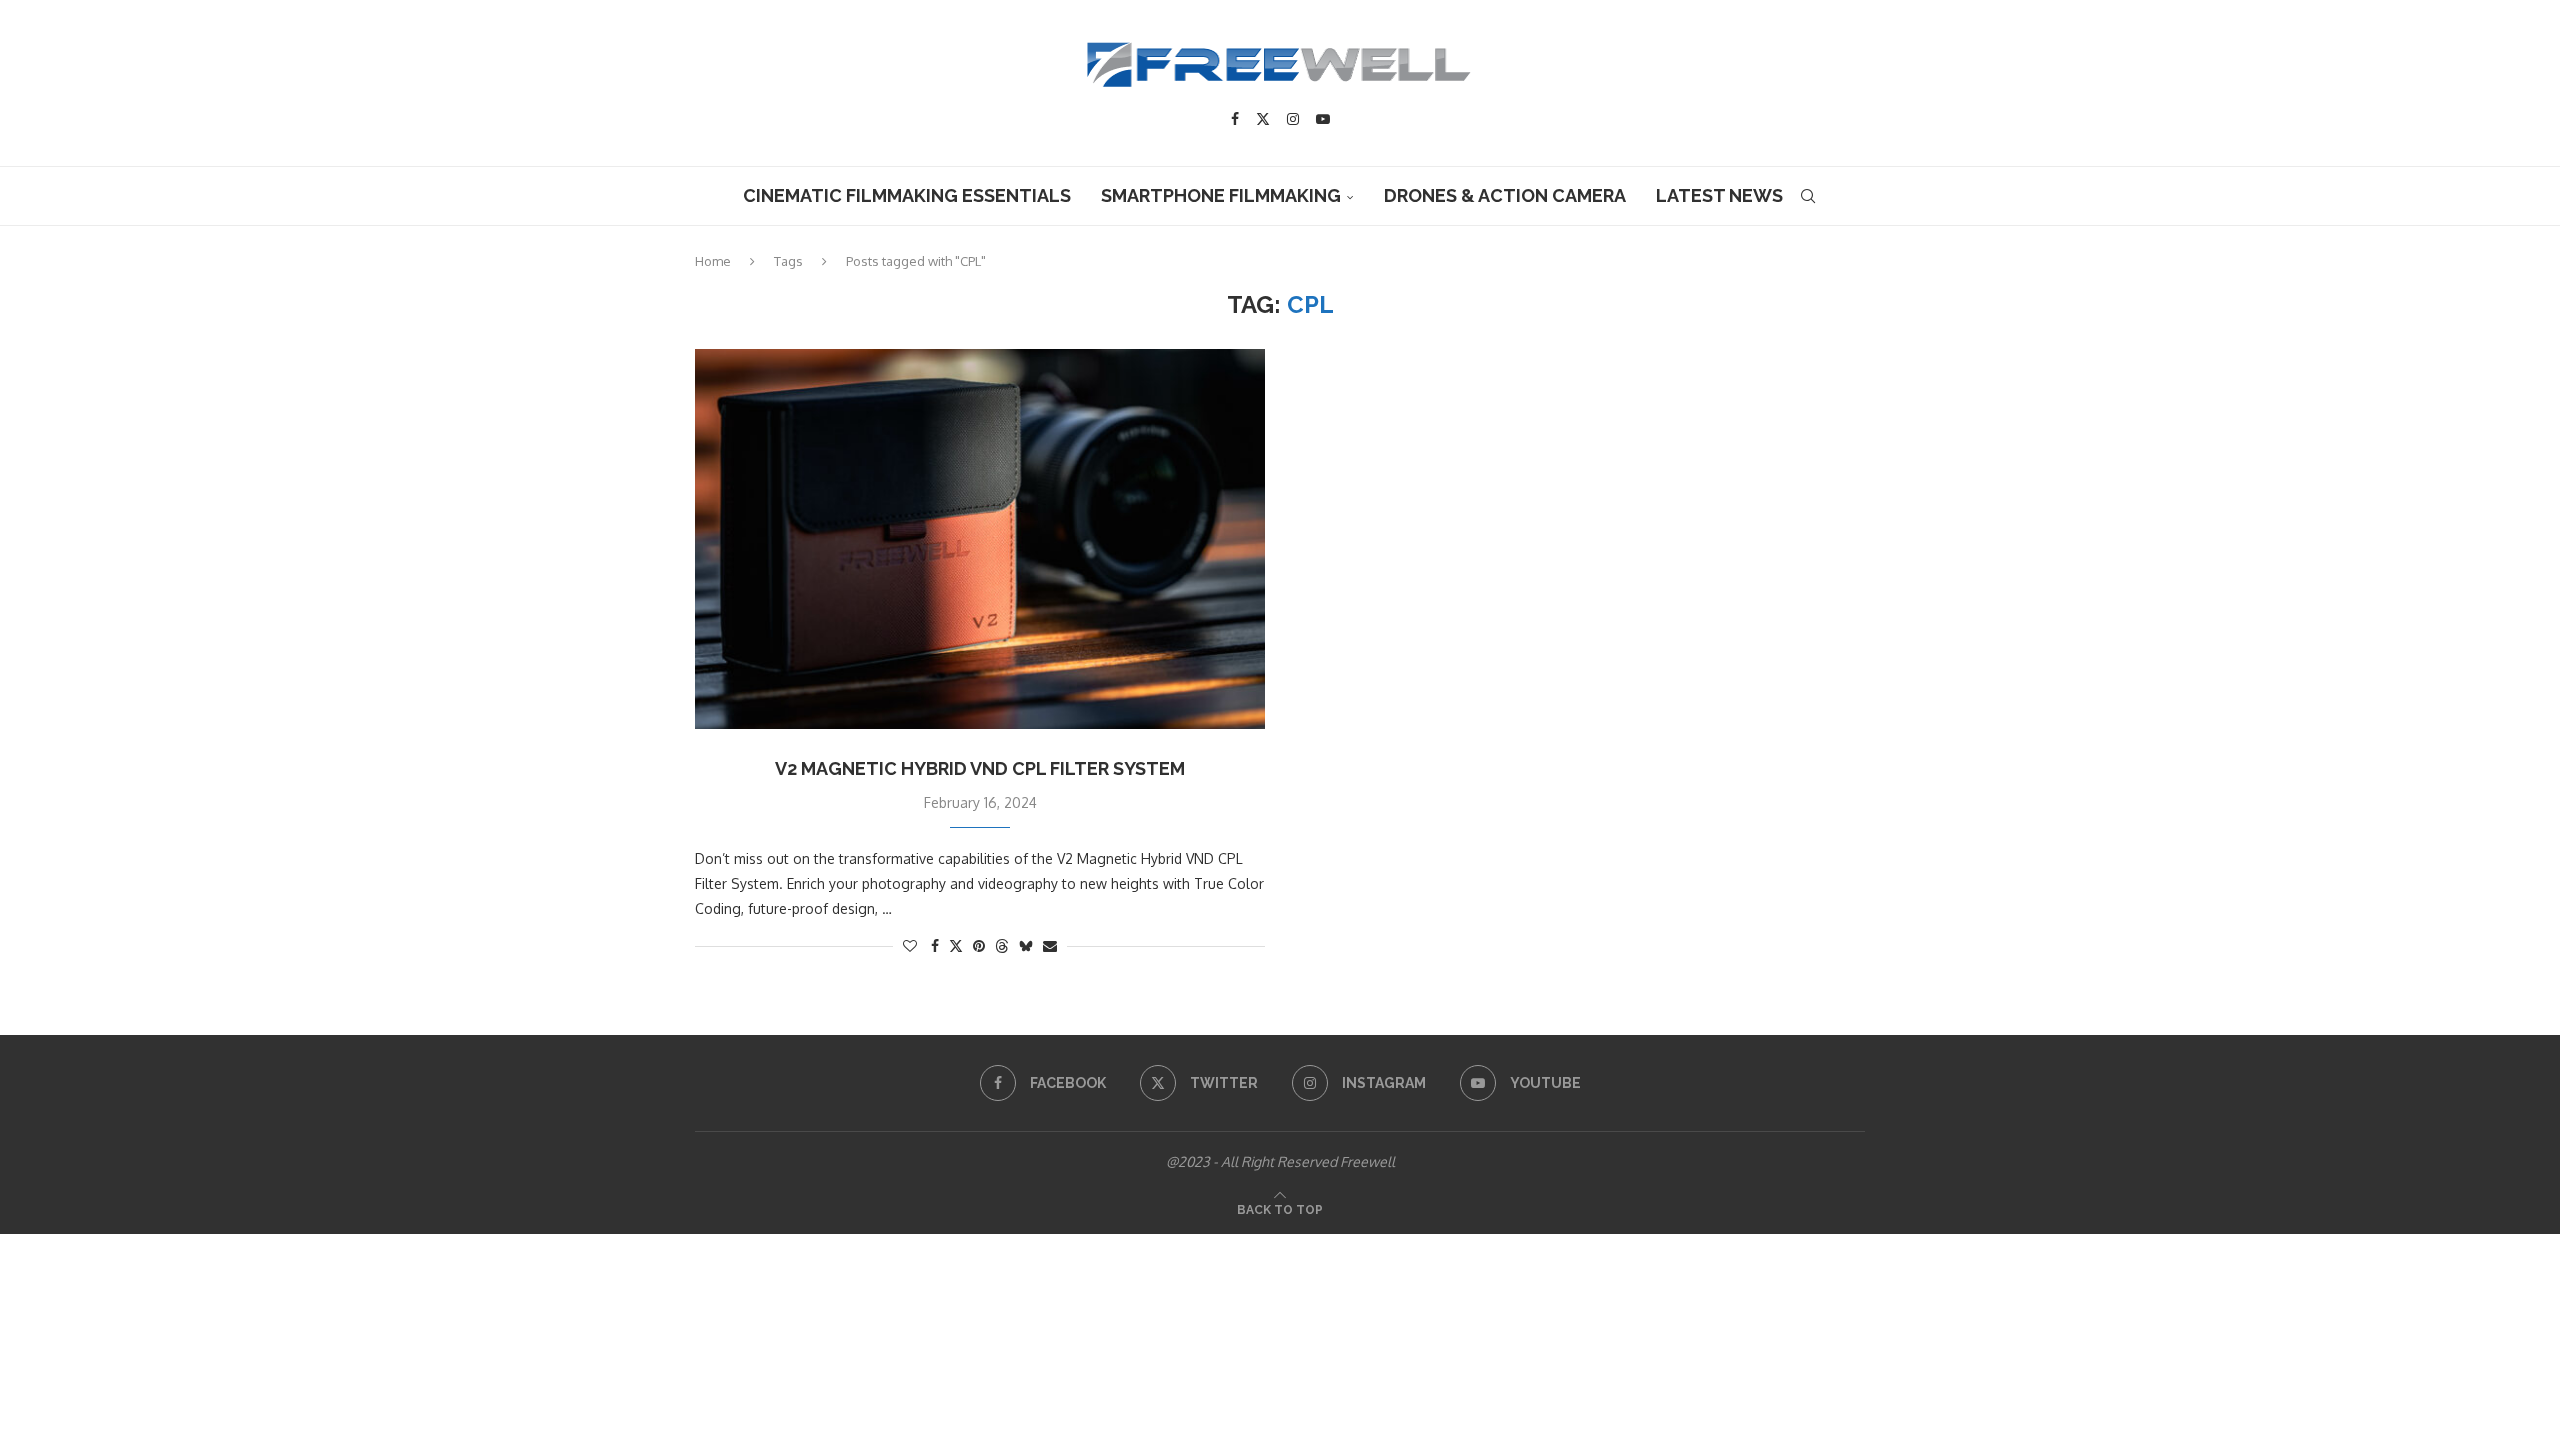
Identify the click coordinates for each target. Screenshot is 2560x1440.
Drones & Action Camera (1505, 195)
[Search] (1808, 196)
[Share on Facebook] (935, 945)
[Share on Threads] (1002, 945)
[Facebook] (1235, 119)
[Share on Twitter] (956, 945)
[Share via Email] (1050, 945)
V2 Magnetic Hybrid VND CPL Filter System (980, 768)
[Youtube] (1323, 119)
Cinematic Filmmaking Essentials (907, 195)
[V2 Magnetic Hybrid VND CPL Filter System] (980, 539)
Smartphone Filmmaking (1221, 195)
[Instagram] (1293, 119)
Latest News (1719, 195)
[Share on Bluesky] (1026, 945)
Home (713, 261)
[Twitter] (1263, 119)
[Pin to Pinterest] (979, 945)
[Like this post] (910, 945)
